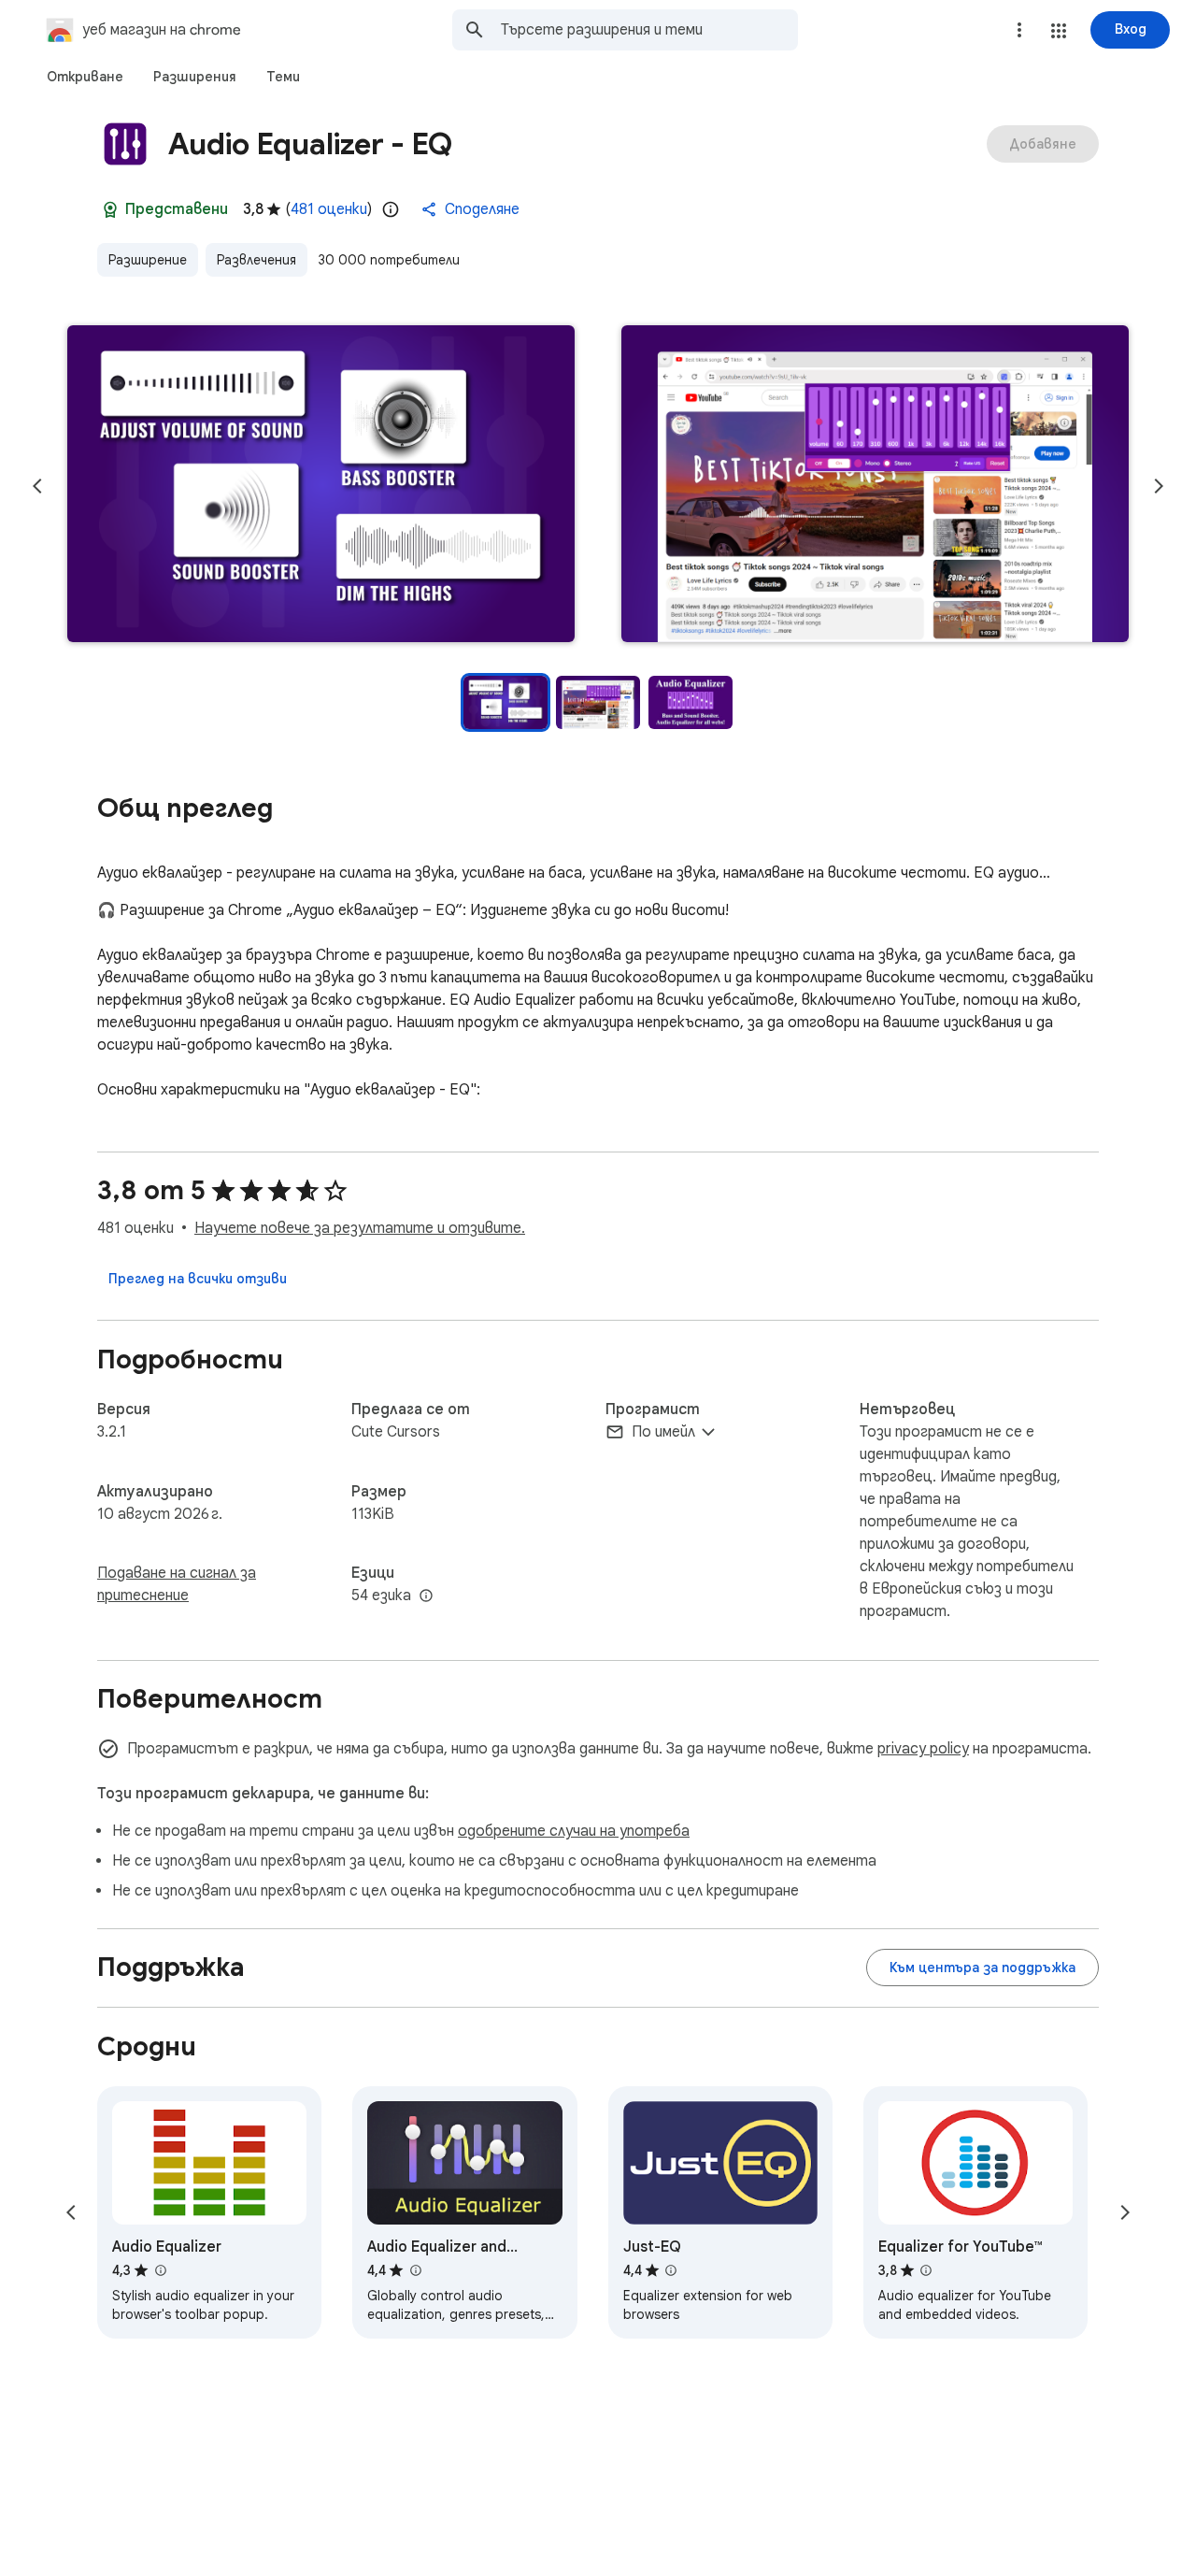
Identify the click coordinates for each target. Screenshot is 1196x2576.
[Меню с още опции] (1019, 30)
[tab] (85, 77)
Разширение (148, 260)
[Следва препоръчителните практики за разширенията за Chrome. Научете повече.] (110, 209)
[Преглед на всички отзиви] (198, 1279)
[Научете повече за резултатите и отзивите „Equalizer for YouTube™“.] (926, 2270)
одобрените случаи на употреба (574, 1831)
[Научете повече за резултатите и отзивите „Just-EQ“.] (671, 2270)
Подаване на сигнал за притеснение (177, 1584)
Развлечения (256, 260)
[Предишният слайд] (37, 486)
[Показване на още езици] (426, 1596)
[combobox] (649, 30)
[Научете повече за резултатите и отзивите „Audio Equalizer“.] (160, 2270)
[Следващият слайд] (1159, 486)
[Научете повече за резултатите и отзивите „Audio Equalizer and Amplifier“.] (415, 2270)
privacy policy (923, 1749)
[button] (1059, 31)
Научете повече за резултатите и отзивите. (360, 1228)
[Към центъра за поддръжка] (982, 1968)
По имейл (663, 1432)
